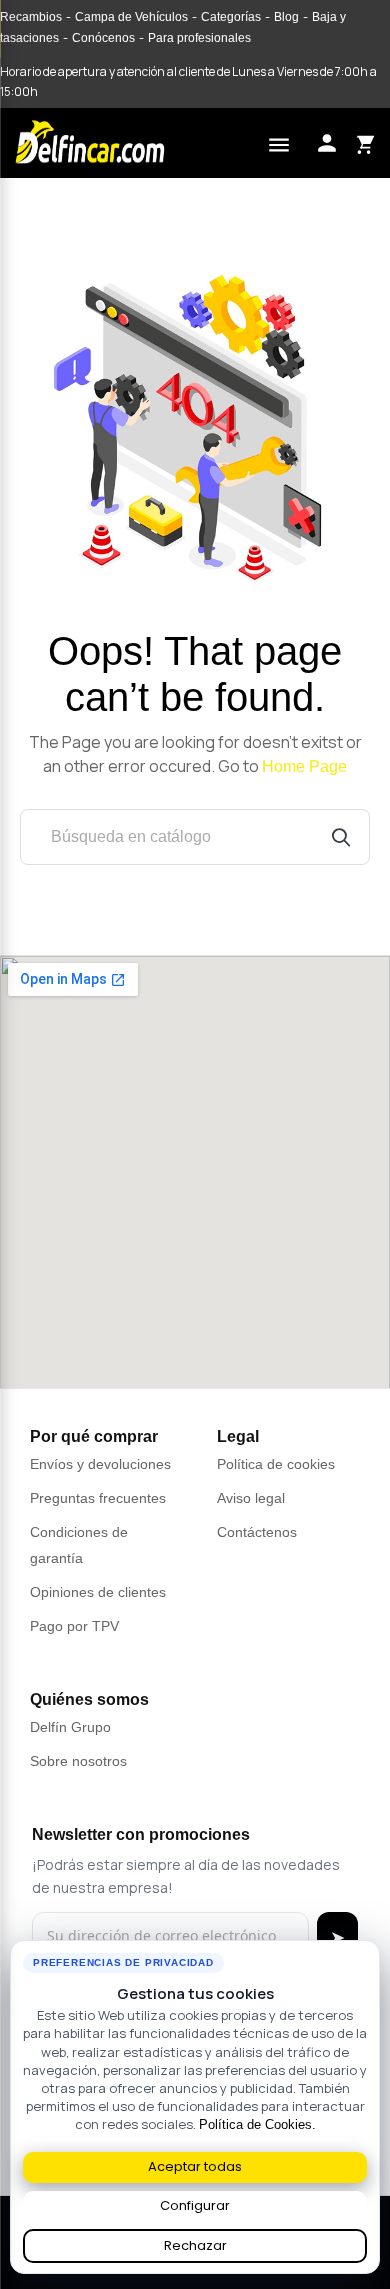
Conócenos (103, 38)
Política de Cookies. (257, 2124)
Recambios (31, 17)
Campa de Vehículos (131, 17)
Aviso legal (251, 1498)
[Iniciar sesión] (327, 143)
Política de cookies (276, 1464)
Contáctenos (257, 1532)
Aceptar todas (195, 2166)
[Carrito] (364, 143)
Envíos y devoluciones (100, 1464)
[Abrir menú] (279, 142)
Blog (286, 17)
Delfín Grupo (70, 1727)
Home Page (304, 766)
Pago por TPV (74, 1626)
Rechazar (195, 2245)
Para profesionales (199, 38)
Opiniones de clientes (98, 1592)
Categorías (231, 17)
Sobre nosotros (78, 1761)
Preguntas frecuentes (98, 1498)
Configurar (195, 2205)
